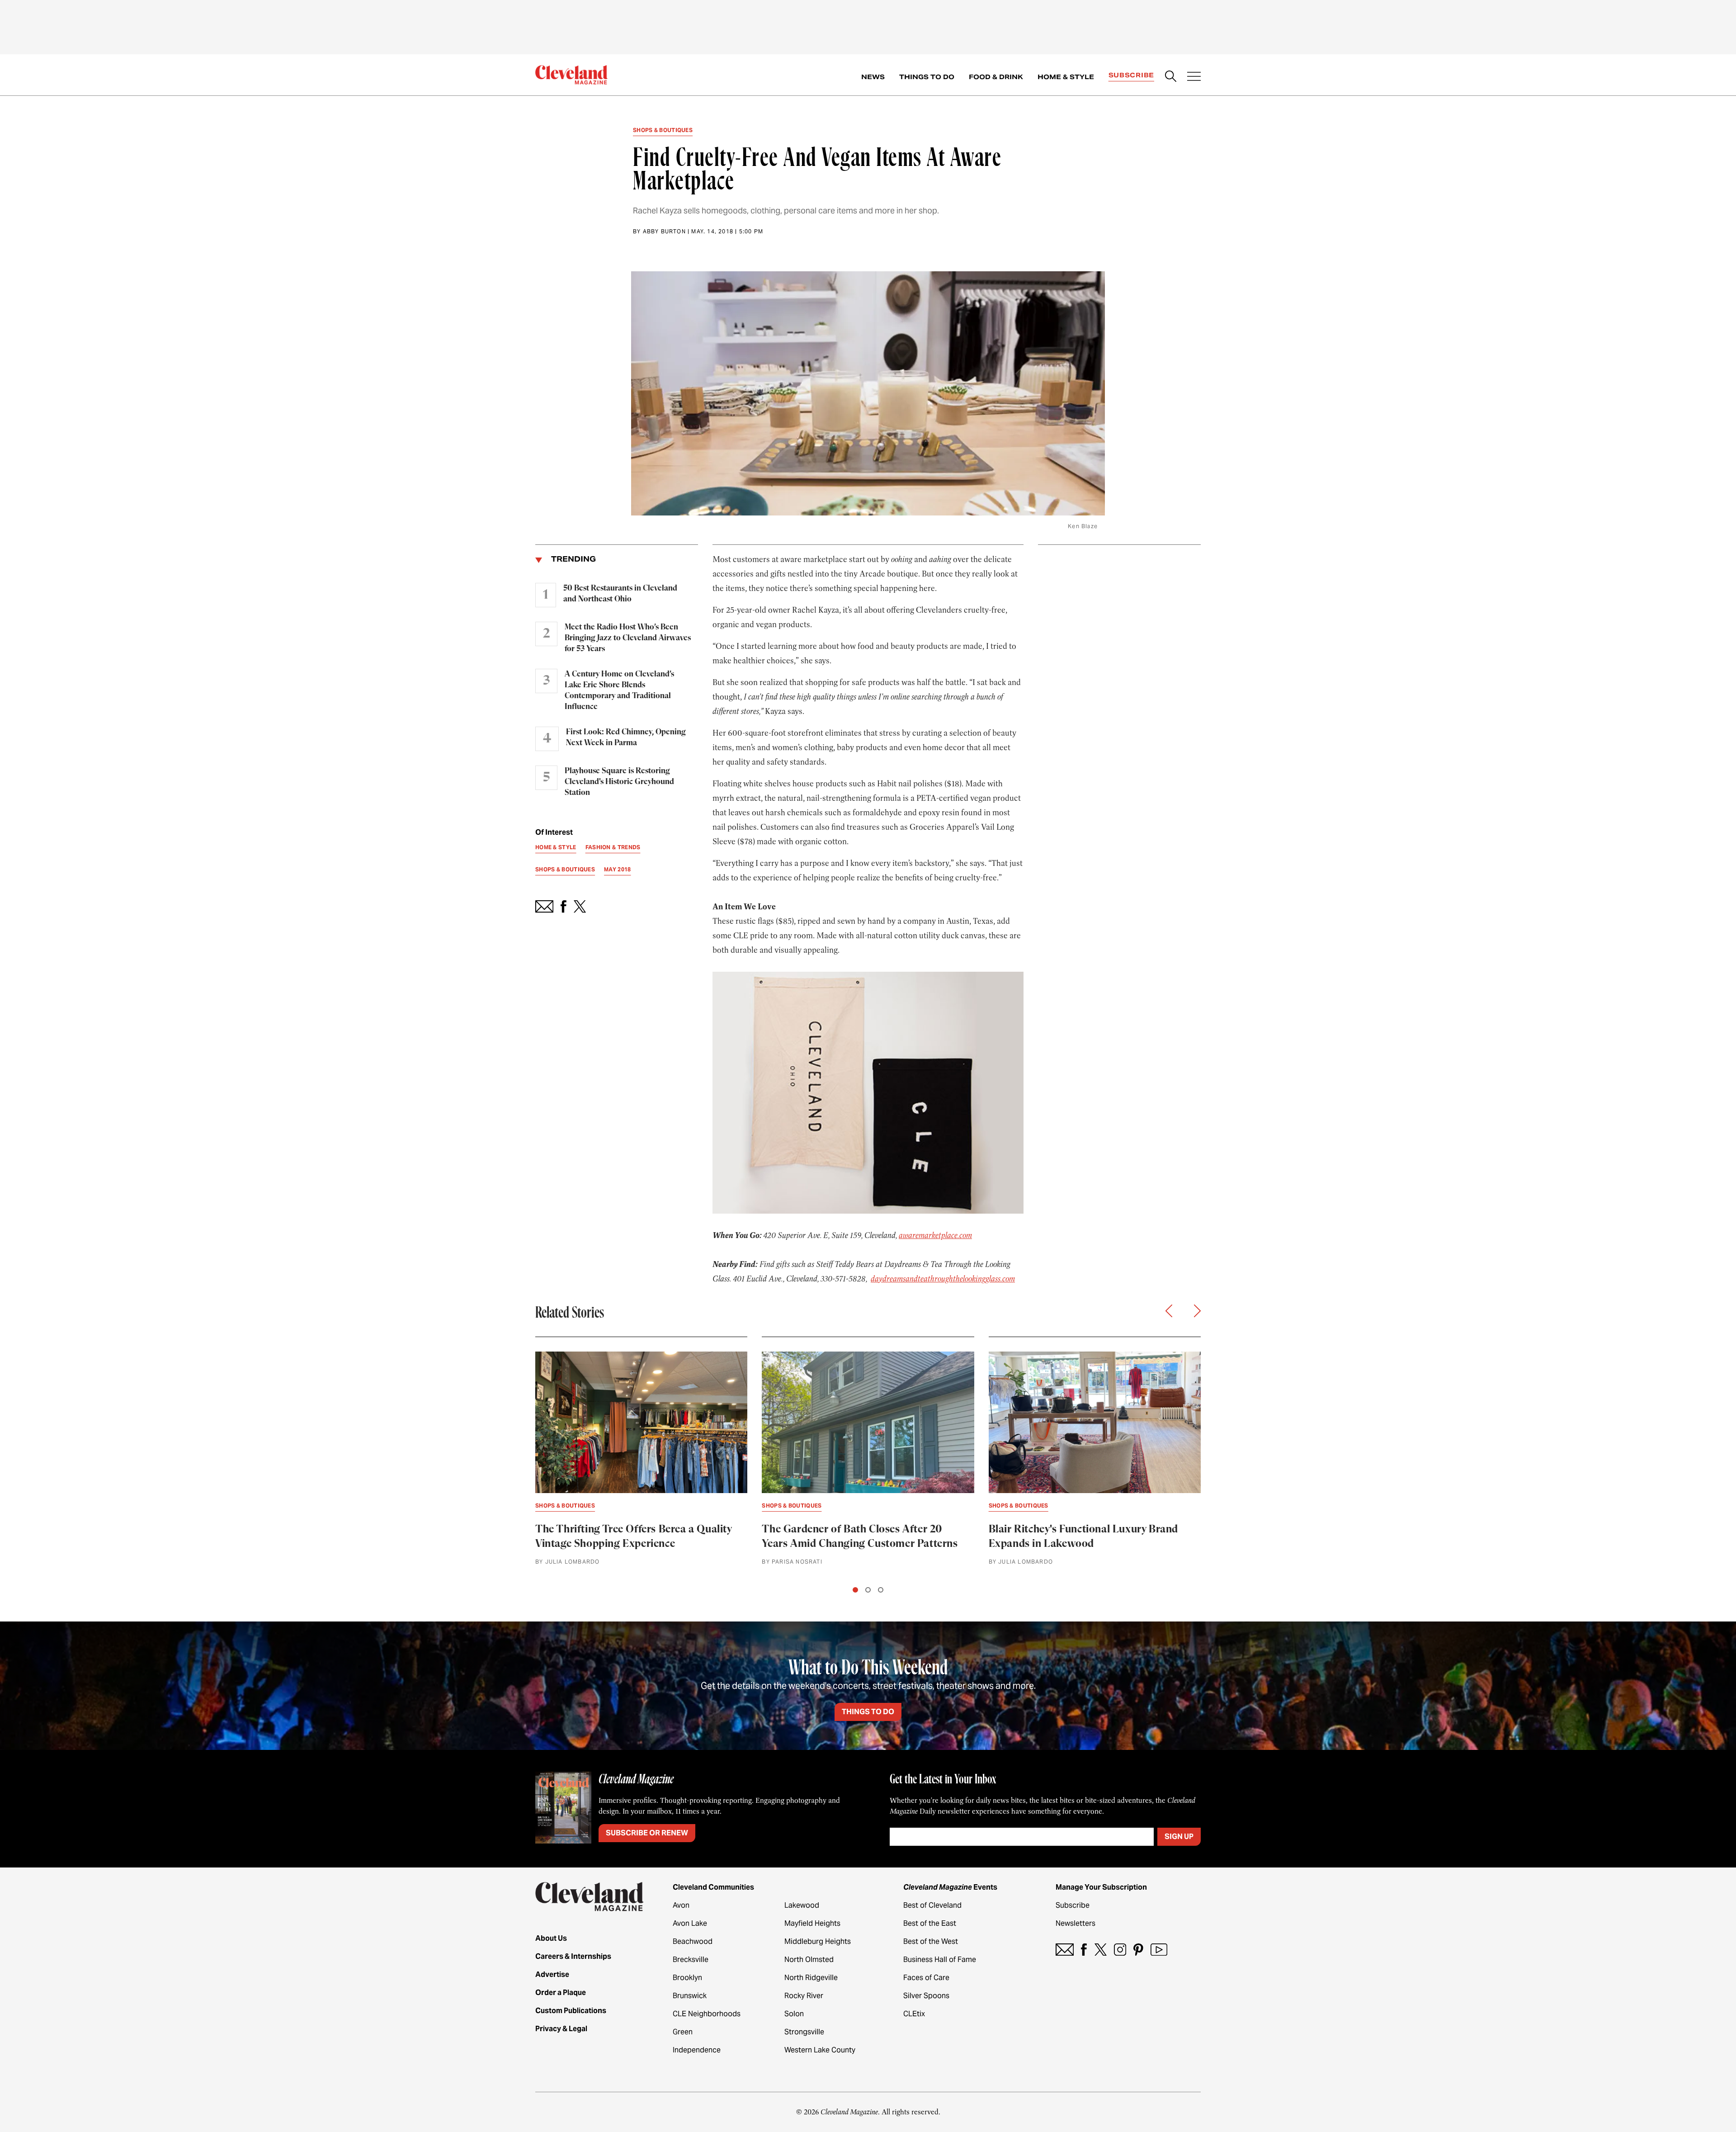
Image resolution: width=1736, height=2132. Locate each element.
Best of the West (931, 1941)
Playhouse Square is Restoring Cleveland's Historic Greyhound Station (619, 782)
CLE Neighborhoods (707, 2014)
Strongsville (804, 2032)
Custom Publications (571, 2011)
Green (683, 2032)
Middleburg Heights (818, 1941)
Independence (697, 2050)
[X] (1101, 1950)
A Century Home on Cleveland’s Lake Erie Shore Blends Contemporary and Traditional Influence (619, 690)
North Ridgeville (811, 1978)
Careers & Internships (573, 1956)
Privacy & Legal (561, 2029)
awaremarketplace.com (935, 1235)
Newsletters (1076, 1923)
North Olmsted (809, 1959)
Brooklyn (687, 1978)
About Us (551, 1938)
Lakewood (802, 1905)
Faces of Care (926, 1978)
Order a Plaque (561, 1993)
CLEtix (914, 2014)
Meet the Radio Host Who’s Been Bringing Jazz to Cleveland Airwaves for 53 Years (628, 638)
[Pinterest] (1138, 1950)
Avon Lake (690, 1923)
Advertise (552, 1974)
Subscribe (1131, 75)
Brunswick (690, 1996)
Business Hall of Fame (940, 1959)
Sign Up (1179, 1837)
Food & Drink (996, 77)
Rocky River (804, 1996)
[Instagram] (1120, 1950)
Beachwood (693, 1941)
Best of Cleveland (932, 1905)
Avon (681, 1905)
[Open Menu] (1194, 77)
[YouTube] (1159, 1950)
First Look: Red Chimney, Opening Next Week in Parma (626, 737)
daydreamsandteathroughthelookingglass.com (943, 1279)
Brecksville (691, 1959)
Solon (794, 2014)
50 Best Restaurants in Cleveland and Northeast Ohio (620, 594)
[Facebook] (1084, 1950)
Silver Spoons (926, 1996)
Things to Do (927, 77)
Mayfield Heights (812, 1923)
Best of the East (930, 1923)
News (873, 77)
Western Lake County (820, 2050)
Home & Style (1066, 77)
